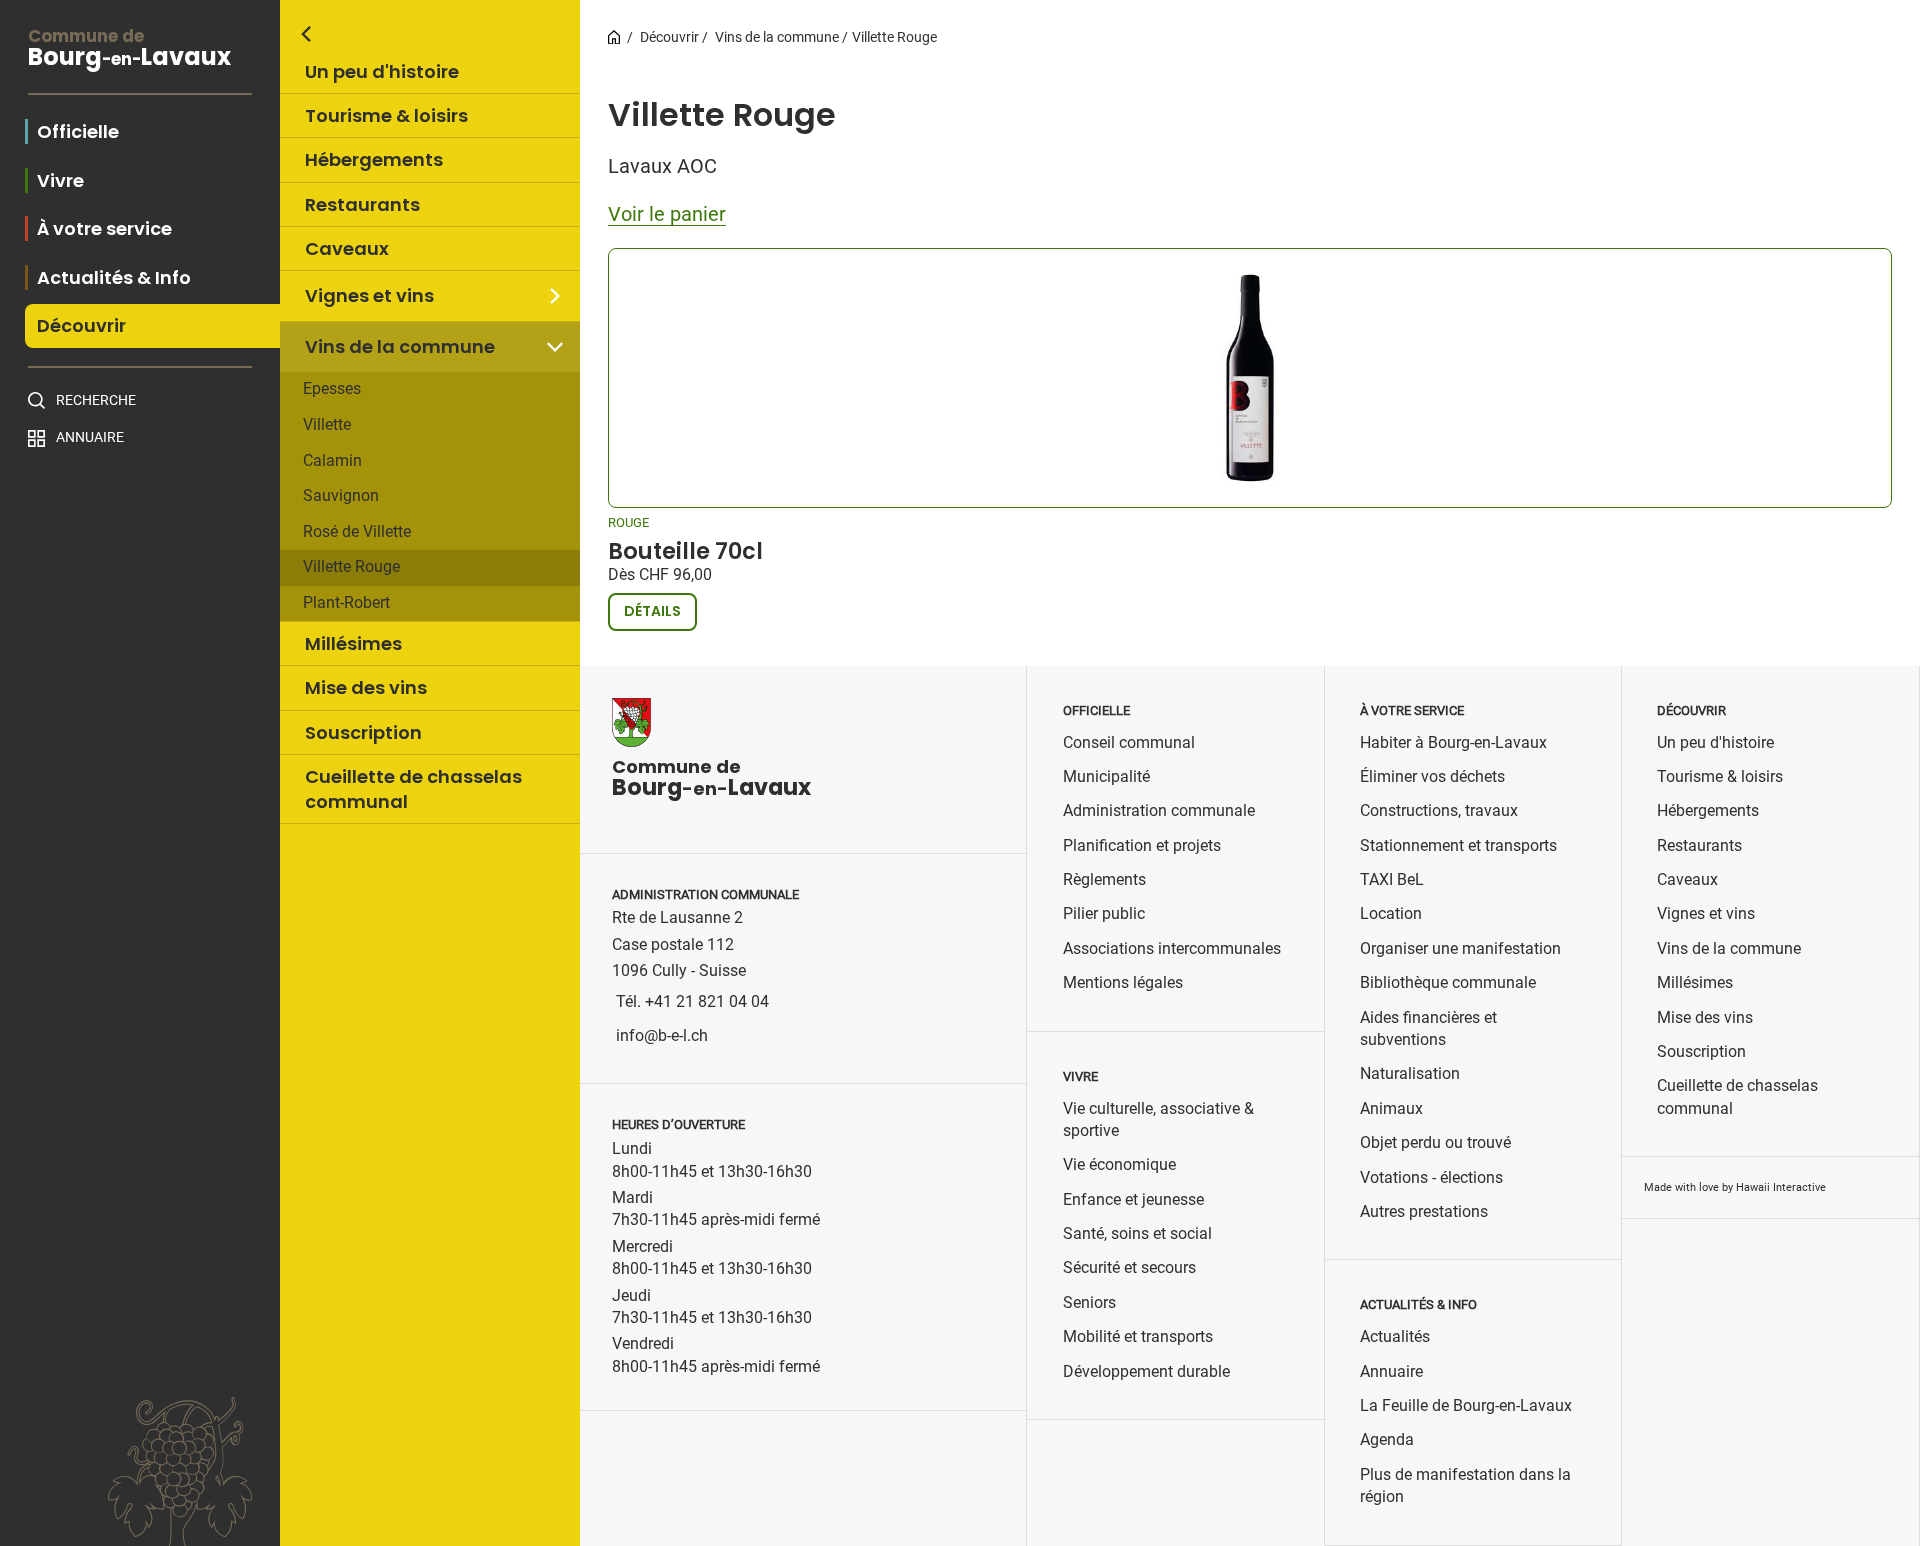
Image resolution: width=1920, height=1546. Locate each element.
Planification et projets (1142, 845)
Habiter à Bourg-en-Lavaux (1453, 742)
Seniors (1089, 1302)
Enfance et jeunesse (1133, 1199)
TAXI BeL (1392, 879)
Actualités (1395, 1336)
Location (1391, 913)
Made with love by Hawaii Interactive (1735, 1187)
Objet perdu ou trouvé (1435, 1142)
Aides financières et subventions (1428, 1028)
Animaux (1391, 1108)
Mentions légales (1123, 982)
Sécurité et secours (1129, 1267)
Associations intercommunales (1172, 948)
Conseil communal (1129, 742)
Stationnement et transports (1458, 845)
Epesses (332, 388)
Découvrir (669, 37)
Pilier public (1104, 913)
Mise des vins (366, 687)
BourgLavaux (129, 50)
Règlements (1104, 879)
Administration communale (1159, 810)
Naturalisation (1410, 1073)
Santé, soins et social (1137, 1233)
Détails (652, 611)
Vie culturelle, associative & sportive (1158, 1119)
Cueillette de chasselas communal (413, 789)
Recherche (96, 400)
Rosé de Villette (357, 531)
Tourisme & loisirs (386, 115)
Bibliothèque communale (1448, 982)
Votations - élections (1431, 1177)
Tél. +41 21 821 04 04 (692, 1001)
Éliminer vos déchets (1432, 776)
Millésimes (353, 643)
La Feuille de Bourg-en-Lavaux (1466, 1405)
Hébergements (374, 159)
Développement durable (1146, 1371)
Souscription (363, 732)
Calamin (332, 460)
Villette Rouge (351, 566)
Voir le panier (667, 214)
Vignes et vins (369, 295)
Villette (327, 424)
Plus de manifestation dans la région (1465, 1485)
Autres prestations (1424, 1211)
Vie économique (1119, 1164)
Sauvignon (341, 495)
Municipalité (1106, 776)
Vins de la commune (400, 346)
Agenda (1387, 1439)
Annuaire (90, 437)
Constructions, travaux (1439, 810)
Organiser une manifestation (1460, 948)
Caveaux (347, 248)
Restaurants (362, 204)
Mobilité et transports (1138, 1336)
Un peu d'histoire (382, 71)
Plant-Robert (346, 602)
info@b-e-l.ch (662, 1035)
